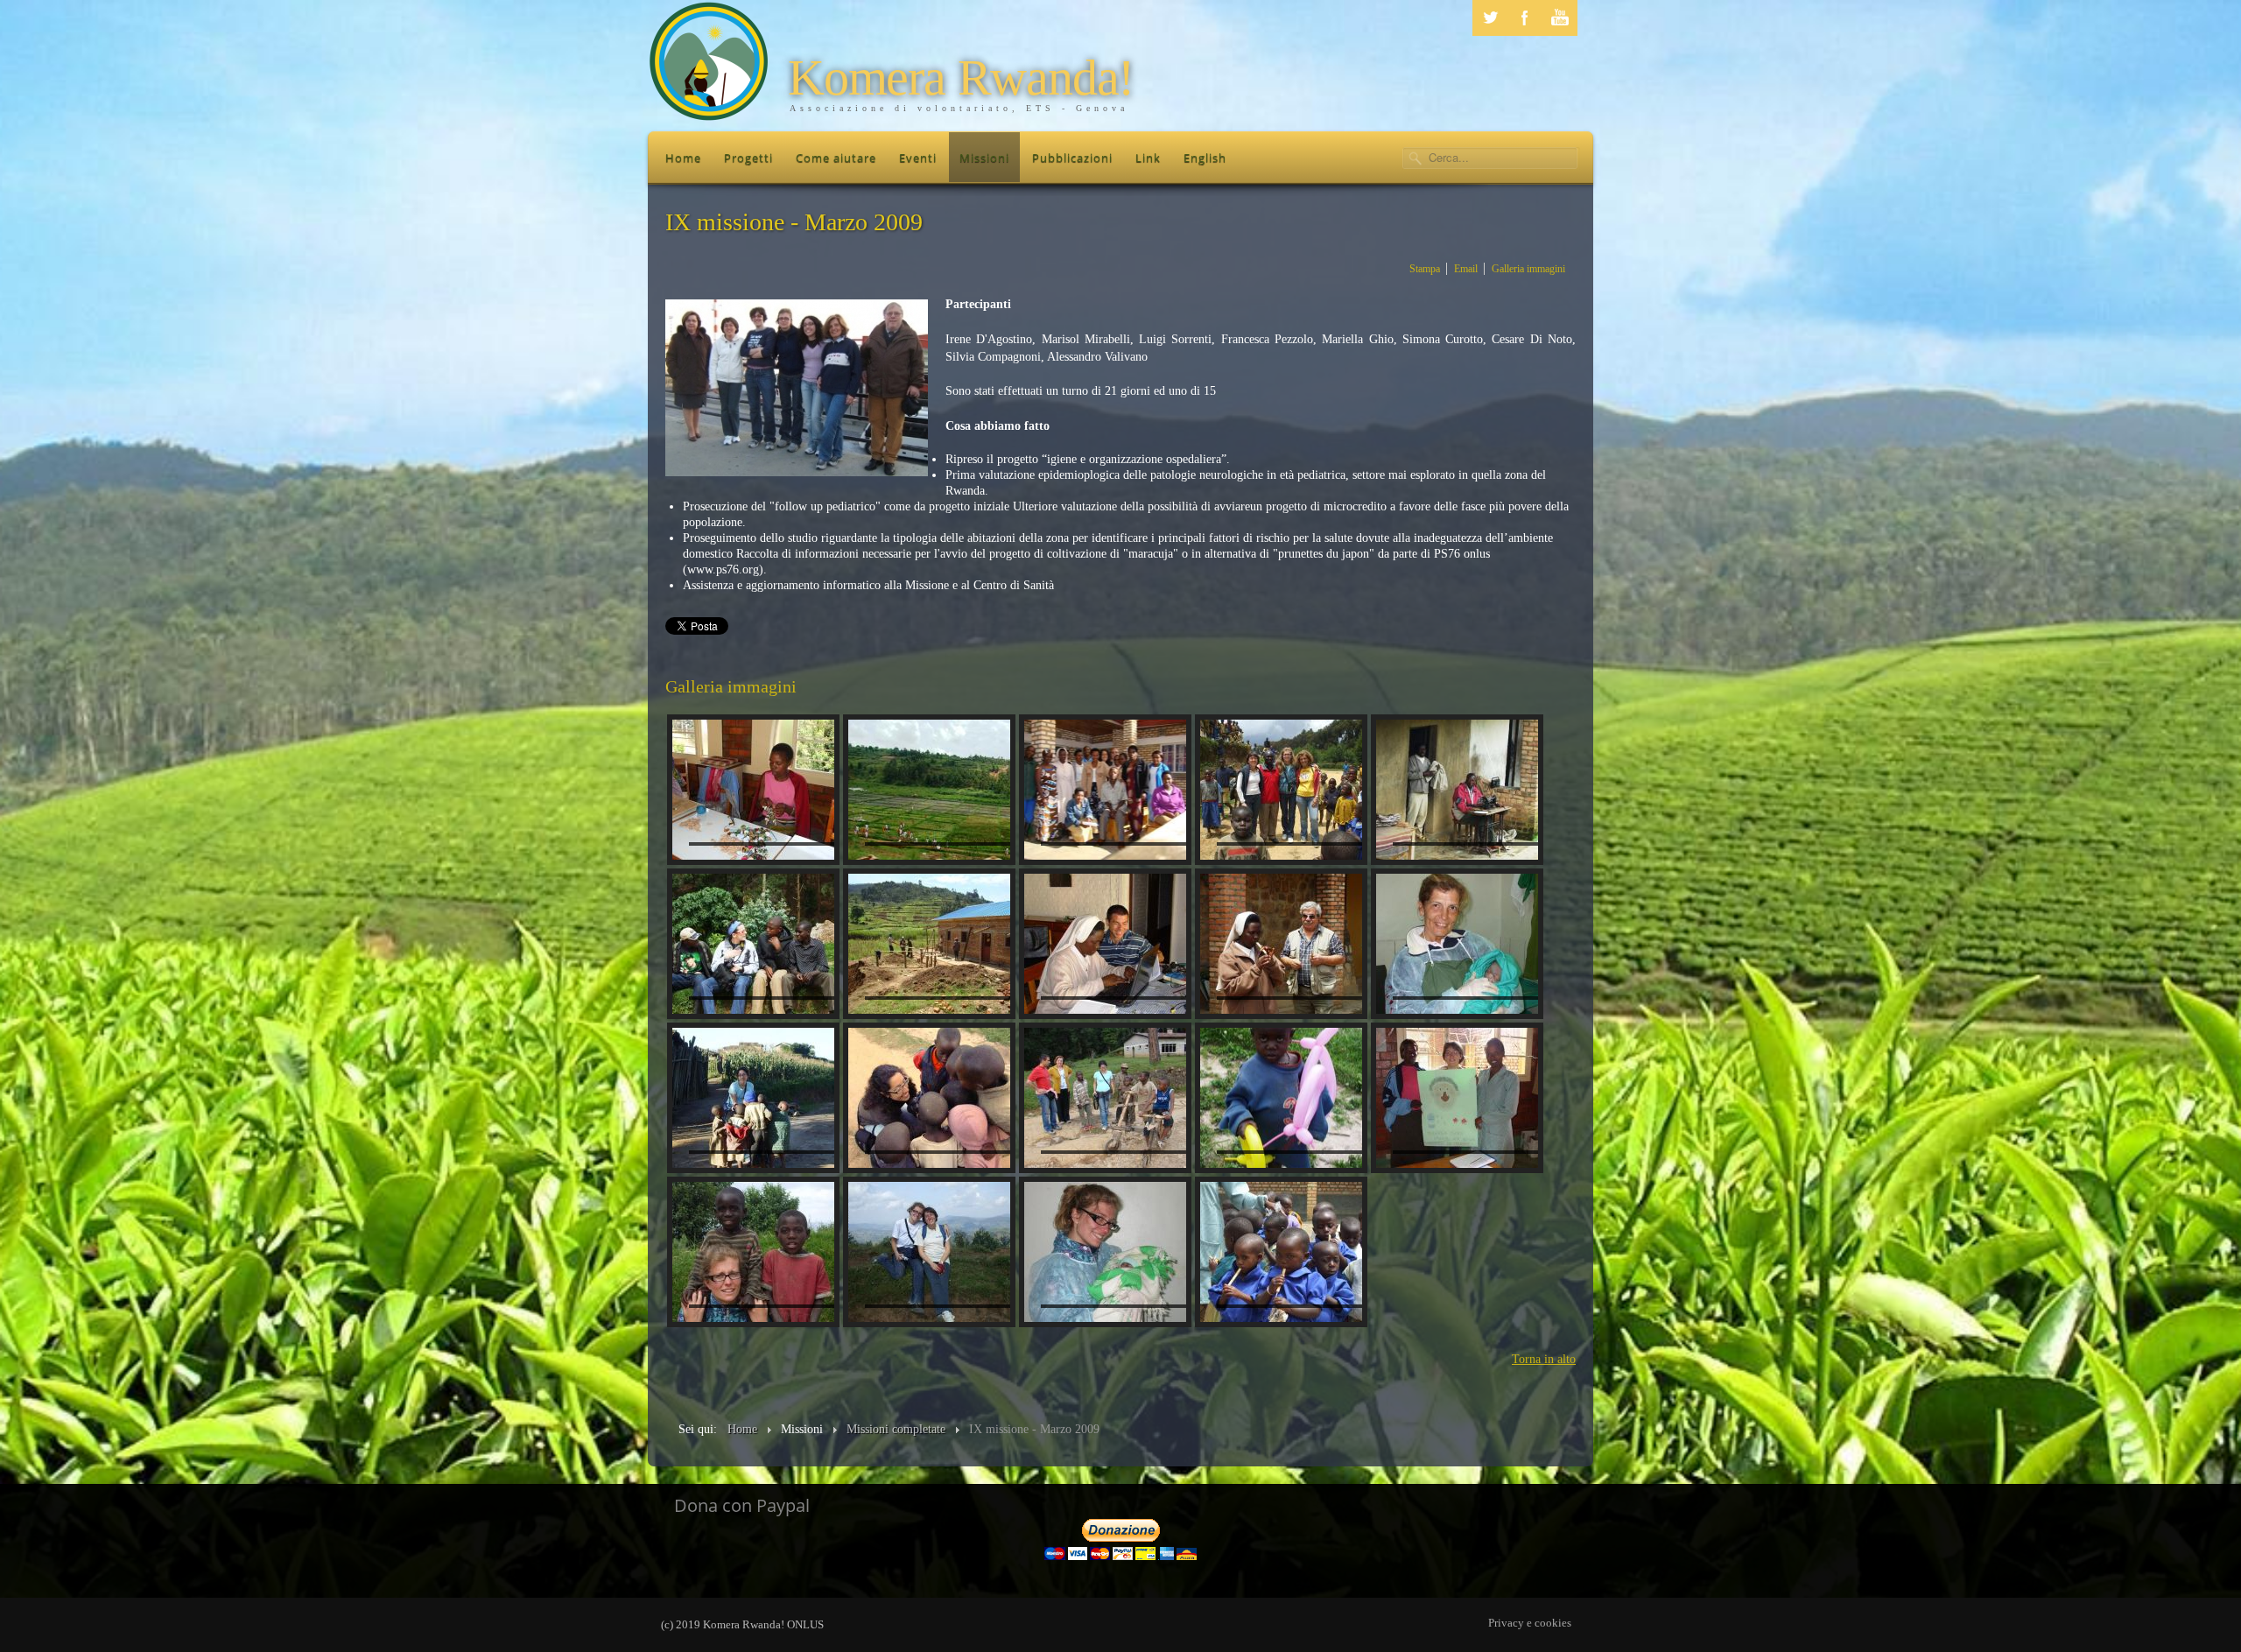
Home (683, 158)
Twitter (1490, 18)
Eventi (918, 158)
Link (1148, 158)
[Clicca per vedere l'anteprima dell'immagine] (797, 387)
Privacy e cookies (1530, 1623)
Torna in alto (1544, 1359)
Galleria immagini (1528, 269)
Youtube (1560, 18)
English (1205, 158)
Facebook (1525, 18)
